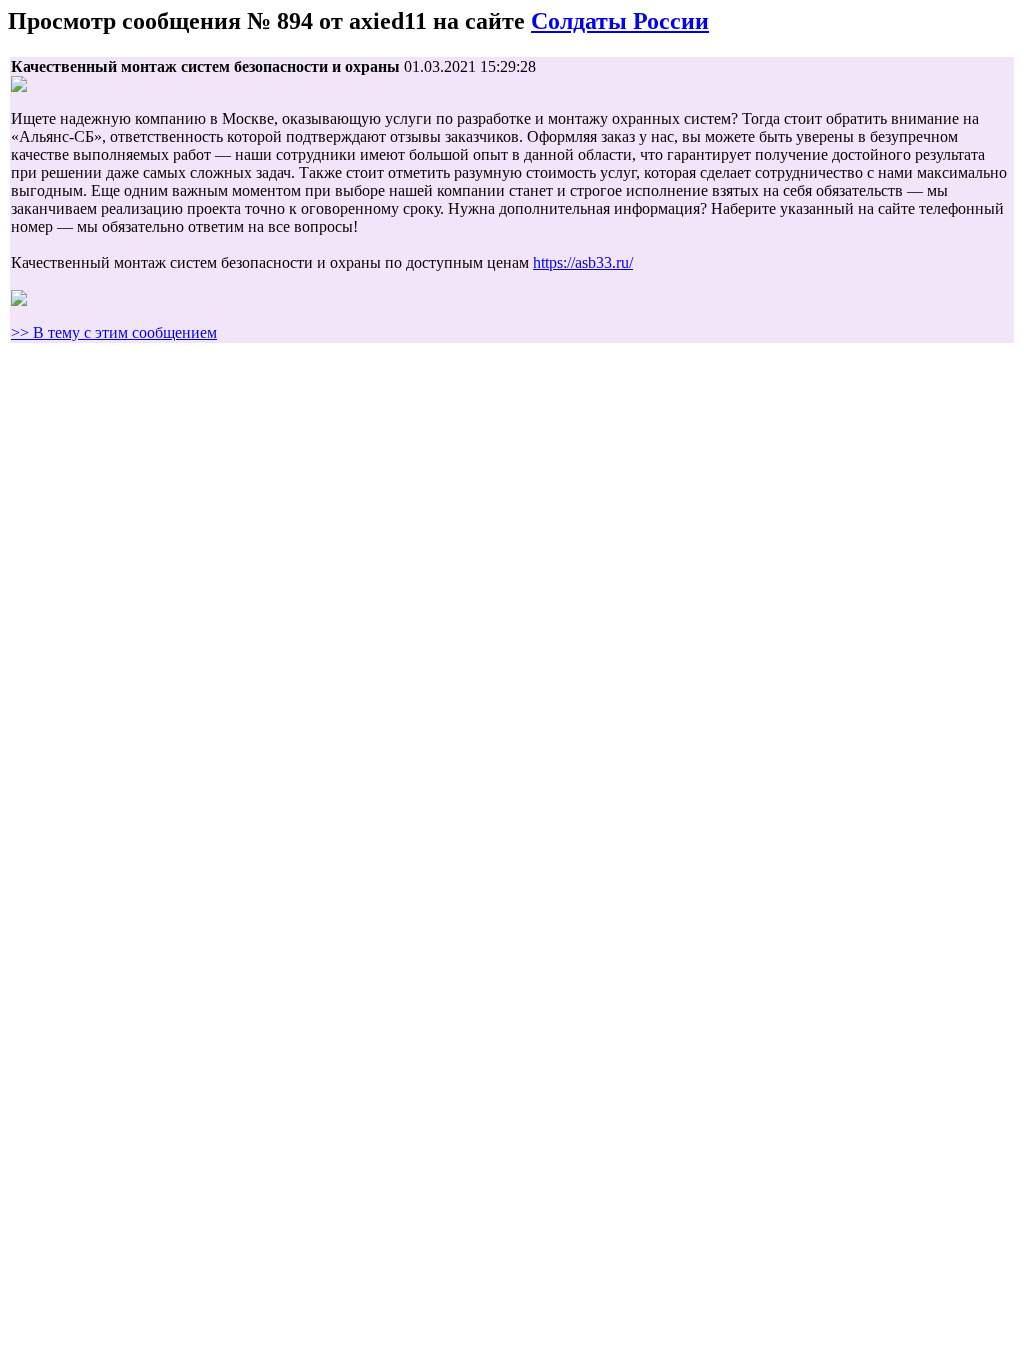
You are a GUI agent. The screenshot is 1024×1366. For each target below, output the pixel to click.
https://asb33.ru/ (583, 262)
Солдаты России (620, 21)
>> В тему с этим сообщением (114, 332)
